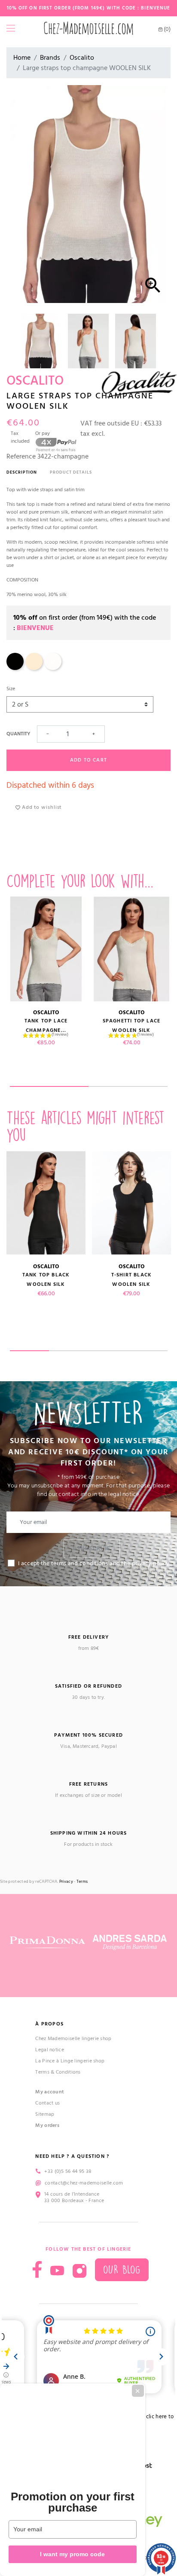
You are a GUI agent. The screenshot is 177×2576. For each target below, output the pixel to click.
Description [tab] (22, 472)
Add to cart (88, 760)
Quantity (18, 734)
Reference (21, 456)
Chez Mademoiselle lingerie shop (73, 2039)
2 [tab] (128, 1086)
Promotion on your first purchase (73, 2502)
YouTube (57, 2271)
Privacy (66, 1882)
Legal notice (50, 2050)
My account (50, 2092)
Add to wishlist (41, 807)
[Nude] (34, 668)
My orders (47, 2125)
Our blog (122, 2270)
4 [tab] (148, 1351)
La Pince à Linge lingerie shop (70, 2061)
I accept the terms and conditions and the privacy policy (94, 1563)
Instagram (79, 2271)
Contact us (47, 2103)
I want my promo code (72, 2554)
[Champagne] (53, 668)
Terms (82, 1882)
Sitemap (45, 2114)
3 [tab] (108, 1351)
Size (11, 689)
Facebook (37, 2269)
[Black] (15, 668)
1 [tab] (49, 1086)
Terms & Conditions (58, 2072)
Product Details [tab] (71, 472)
